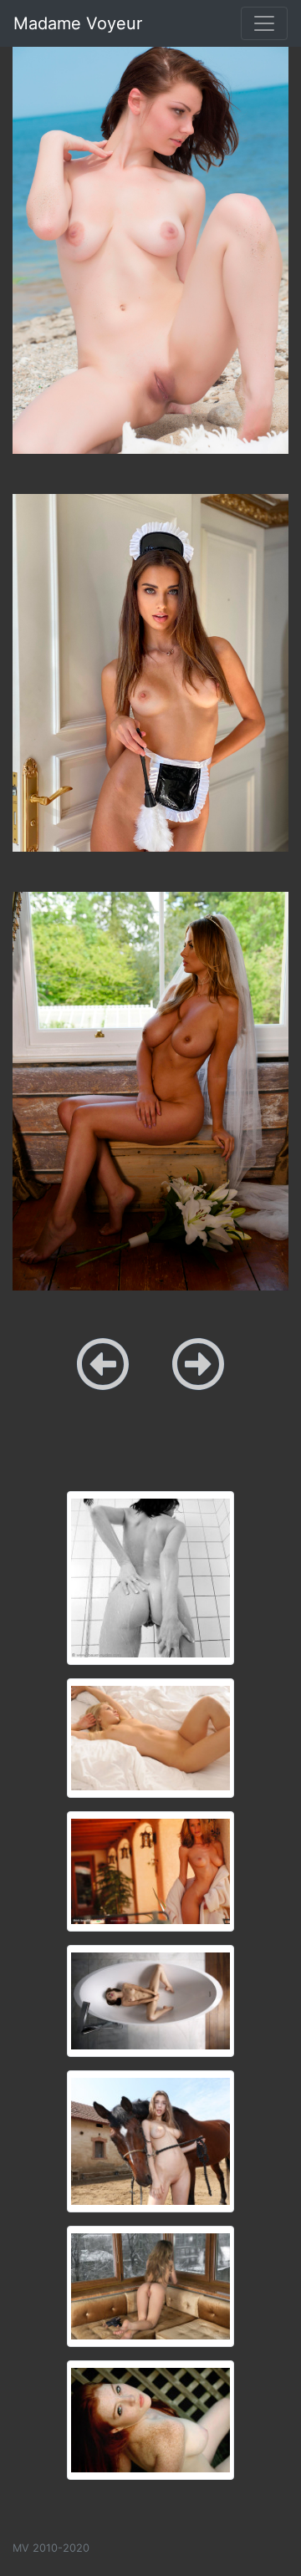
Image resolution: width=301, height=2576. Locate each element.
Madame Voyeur (78, 23)
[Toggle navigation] (264, 23)
